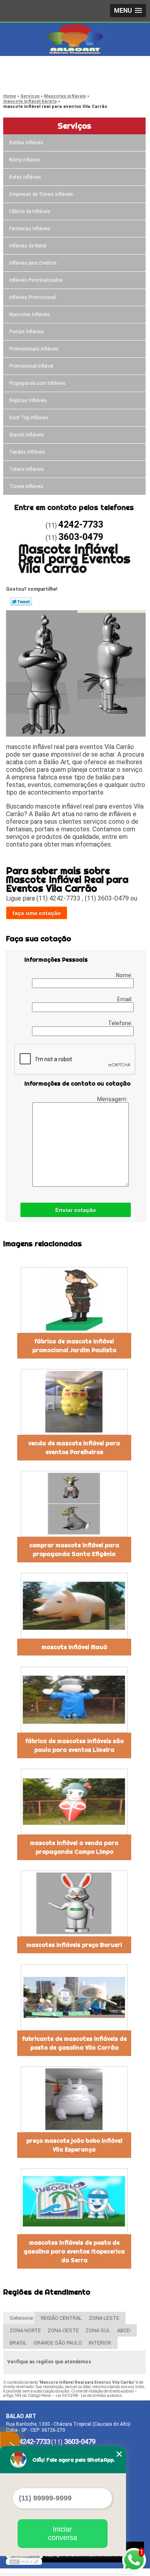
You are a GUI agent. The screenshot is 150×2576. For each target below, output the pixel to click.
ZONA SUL (98, 2330)
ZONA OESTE (63, 2330)
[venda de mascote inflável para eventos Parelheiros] (74, 1402)
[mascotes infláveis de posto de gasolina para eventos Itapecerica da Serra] (74, 2201)
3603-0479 (38, 78)
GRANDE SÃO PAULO (58, 2343)
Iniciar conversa (63, 2533)
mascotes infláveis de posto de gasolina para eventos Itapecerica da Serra (74, 2251)
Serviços (74, 126)
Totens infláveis (27, 469)
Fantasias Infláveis (30, 229)
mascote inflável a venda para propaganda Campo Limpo (74, 1847)
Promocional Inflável (31, 366)
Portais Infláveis (27, 332)
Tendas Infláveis (27, 452)
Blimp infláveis (25, 160)
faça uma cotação (37, 913)
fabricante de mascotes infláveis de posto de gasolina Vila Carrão (74, 2043)
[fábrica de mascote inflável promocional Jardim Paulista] (74, 1300)
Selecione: (22, 2318)
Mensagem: (113, 1099)
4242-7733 (38, 68)
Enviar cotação (76, 1210)
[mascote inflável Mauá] (74, 1606)
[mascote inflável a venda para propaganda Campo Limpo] (74, 1802)
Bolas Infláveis (25, 177)
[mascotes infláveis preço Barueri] (74, 1904)
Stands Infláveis (27, 435)
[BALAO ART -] (75, 39)
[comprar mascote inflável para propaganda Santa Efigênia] (74, 1504)
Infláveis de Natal (28, 246)
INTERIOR (100, 2343)
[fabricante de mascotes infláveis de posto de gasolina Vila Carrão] (74, 1997)
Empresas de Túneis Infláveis (41, 194)
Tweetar (21, 602)
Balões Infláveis (26, 143)
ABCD (124, 2330)
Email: (125, 999)
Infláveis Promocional (33, 297)
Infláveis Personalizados (36, 280)
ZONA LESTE (104, 2318)
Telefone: (121, 1023)
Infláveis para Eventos (33, 263)
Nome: (125, 975)
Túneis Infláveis (26, 486)
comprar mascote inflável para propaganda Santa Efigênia (74, 1550)
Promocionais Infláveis (34, 349)
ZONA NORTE (25, 2330)
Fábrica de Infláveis (30, 211)
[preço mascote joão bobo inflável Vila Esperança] (74, 2099)
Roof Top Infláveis (29, 418)
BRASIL (18, 2343)
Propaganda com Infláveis (37, 383)
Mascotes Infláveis (30, 315)
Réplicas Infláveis (28, 400)
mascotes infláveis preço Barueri (74, 1945)
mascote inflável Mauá (74, 1647)
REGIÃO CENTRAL (61, 2318)
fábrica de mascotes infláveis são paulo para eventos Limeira (74, 1745)
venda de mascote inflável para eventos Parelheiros (74, 1448)
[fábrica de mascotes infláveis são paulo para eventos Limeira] (74, 1700)
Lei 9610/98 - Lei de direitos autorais (89, 2396)
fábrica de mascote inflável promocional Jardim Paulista (74, 1346)
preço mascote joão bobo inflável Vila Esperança (74, 2145)
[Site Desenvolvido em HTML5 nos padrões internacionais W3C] (24, 2562)
